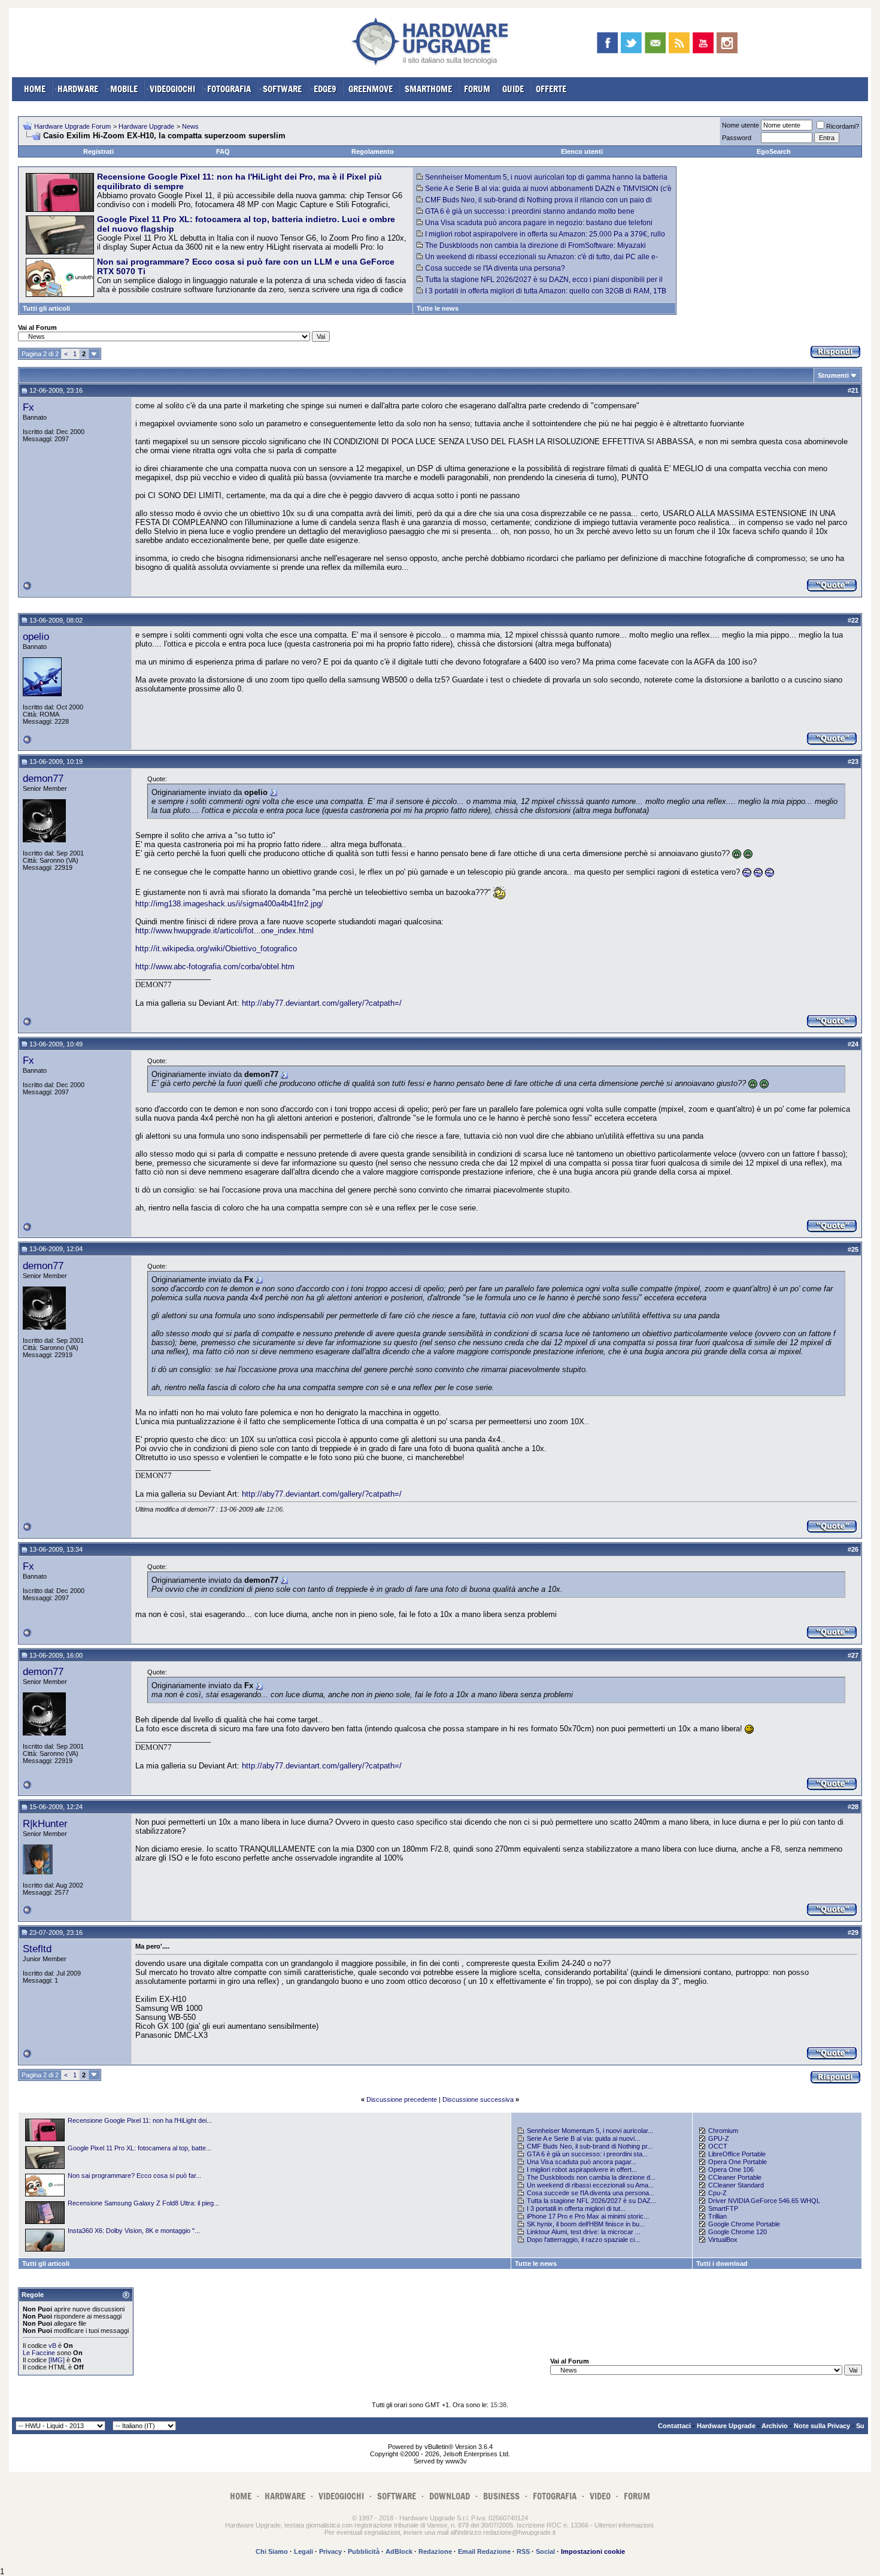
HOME (35, 89)
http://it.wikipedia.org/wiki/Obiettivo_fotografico (216, 949)
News (190, 126)
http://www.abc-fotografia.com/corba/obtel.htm (215, 967)
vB (52, 2346)
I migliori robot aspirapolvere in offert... (582, 2170)
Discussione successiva (478, 2099)
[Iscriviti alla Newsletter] (655, 43)
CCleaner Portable (735, 2177)
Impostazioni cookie (593, 2551)
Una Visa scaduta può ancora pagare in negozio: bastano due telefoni (539, 223)
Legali (304, 2551)
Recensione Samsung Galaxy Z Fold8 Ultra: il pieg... (143, 2203)
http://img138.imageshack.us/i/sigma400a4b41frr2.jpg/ (229, 904)
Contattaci (674, 2426)
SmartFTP (723, 2208)
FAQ (223, 151)
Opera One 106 (731, 2170)
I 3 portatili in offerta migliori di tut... (576, 2208)
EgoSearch (774, 151)
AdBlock (399, 2551)
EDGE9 (325, 89)
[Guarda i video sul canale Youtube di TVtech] (703, 43)
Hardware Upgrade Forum (72, 126)
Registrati (98, 151)
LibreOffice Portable (737, 2154)
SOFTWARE (282, 89)
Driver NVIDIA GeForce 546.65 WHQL (764, 2201)
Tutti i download (722, 2264)
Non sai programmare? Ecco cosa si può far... (134, 2176)
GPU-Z (719, 2138)
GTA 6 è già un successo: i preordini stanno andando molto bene (530, 211)
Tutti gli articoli (46, 308)
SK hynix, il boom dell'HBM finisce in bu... (586, 2224)
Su (860, 2426)
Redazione (435, 2551)
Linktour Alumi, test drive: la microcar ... (584, 2232)
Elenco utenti (582, 151)
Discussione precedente (402, 2099)
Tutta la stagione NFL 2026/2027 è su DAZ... (591, 2201)
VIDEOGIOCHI (172, 89)
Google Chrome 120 (738, 2232)
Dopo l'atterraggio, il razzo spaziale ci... (583, 2240)
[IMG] (57, 2360)
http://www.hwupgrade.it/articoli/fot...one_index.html (224, 931)
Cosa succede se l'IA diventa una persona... (591, 2193)
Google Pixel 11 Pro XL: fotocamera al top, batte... (139, 2148)
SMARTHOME (428, 89)
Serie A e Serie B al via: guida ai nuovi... (583, 2138)
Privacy (330, 2551)
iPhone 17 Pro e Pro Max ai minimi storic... (588, 2216)
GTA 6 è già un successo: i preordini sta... (587, 2154)
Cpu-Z (717, 2193)
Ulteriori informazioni (624, 2525)
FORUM (477, 89)
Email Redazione (484, 2551)
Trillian (717, 2216)
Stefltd (37, 1949)
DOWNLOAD (450, 2496)
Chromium (723, 2131)
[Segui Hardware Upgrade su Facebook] (607, 43)
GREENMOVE (371, 89)
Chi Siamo (272, 2551)
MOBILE (124, 89)
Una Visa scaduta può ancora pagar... (582, 2162)
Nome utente (741, 125)
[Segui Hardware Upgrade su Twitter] (631, 43)
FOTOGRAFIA (229, 89)
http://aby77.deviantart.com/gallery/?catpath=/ (322, 1003)
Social (545, 2551)
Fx (28, 407)
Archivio (775, 2426)
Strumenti (833, 375)
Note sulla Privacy (822, 2426)
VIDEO (600, 2496)
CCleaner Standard (736, 2185)
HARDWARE (78, 89)
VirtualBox (723, 2240)
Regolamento (373, 151)
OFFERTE (551, 89)
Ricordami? (843, 126)
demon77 (43, 778)
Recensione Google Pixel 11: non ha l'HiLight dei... (140, 2120)
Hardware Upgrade (146, 126)
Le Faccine (39, 2353)
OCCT (718, 2146)
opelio (36, 636)
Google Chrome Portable (744, 2224)
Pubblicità (364, 2551)
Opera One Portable (738, 2162)
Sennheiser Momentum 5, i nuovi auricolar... (590, 2131)
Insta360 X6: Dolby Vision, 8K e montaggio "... (134, 2231)
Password (737, 138)
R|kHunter (45, 1823)
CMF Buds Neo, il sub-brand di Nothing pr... (590, 2146)
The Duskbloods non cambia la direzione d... (591, 2177)
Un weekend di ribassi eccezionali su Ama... (590, 2185)
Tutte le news (438, 308)
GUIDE (513, 89)
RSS (523, 2551)
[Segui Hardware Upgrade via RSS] (679, 43)
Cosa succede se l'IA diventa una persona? (495, 268)
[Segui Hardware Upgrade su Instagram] (727, 43)
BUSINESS (501, 2496)
